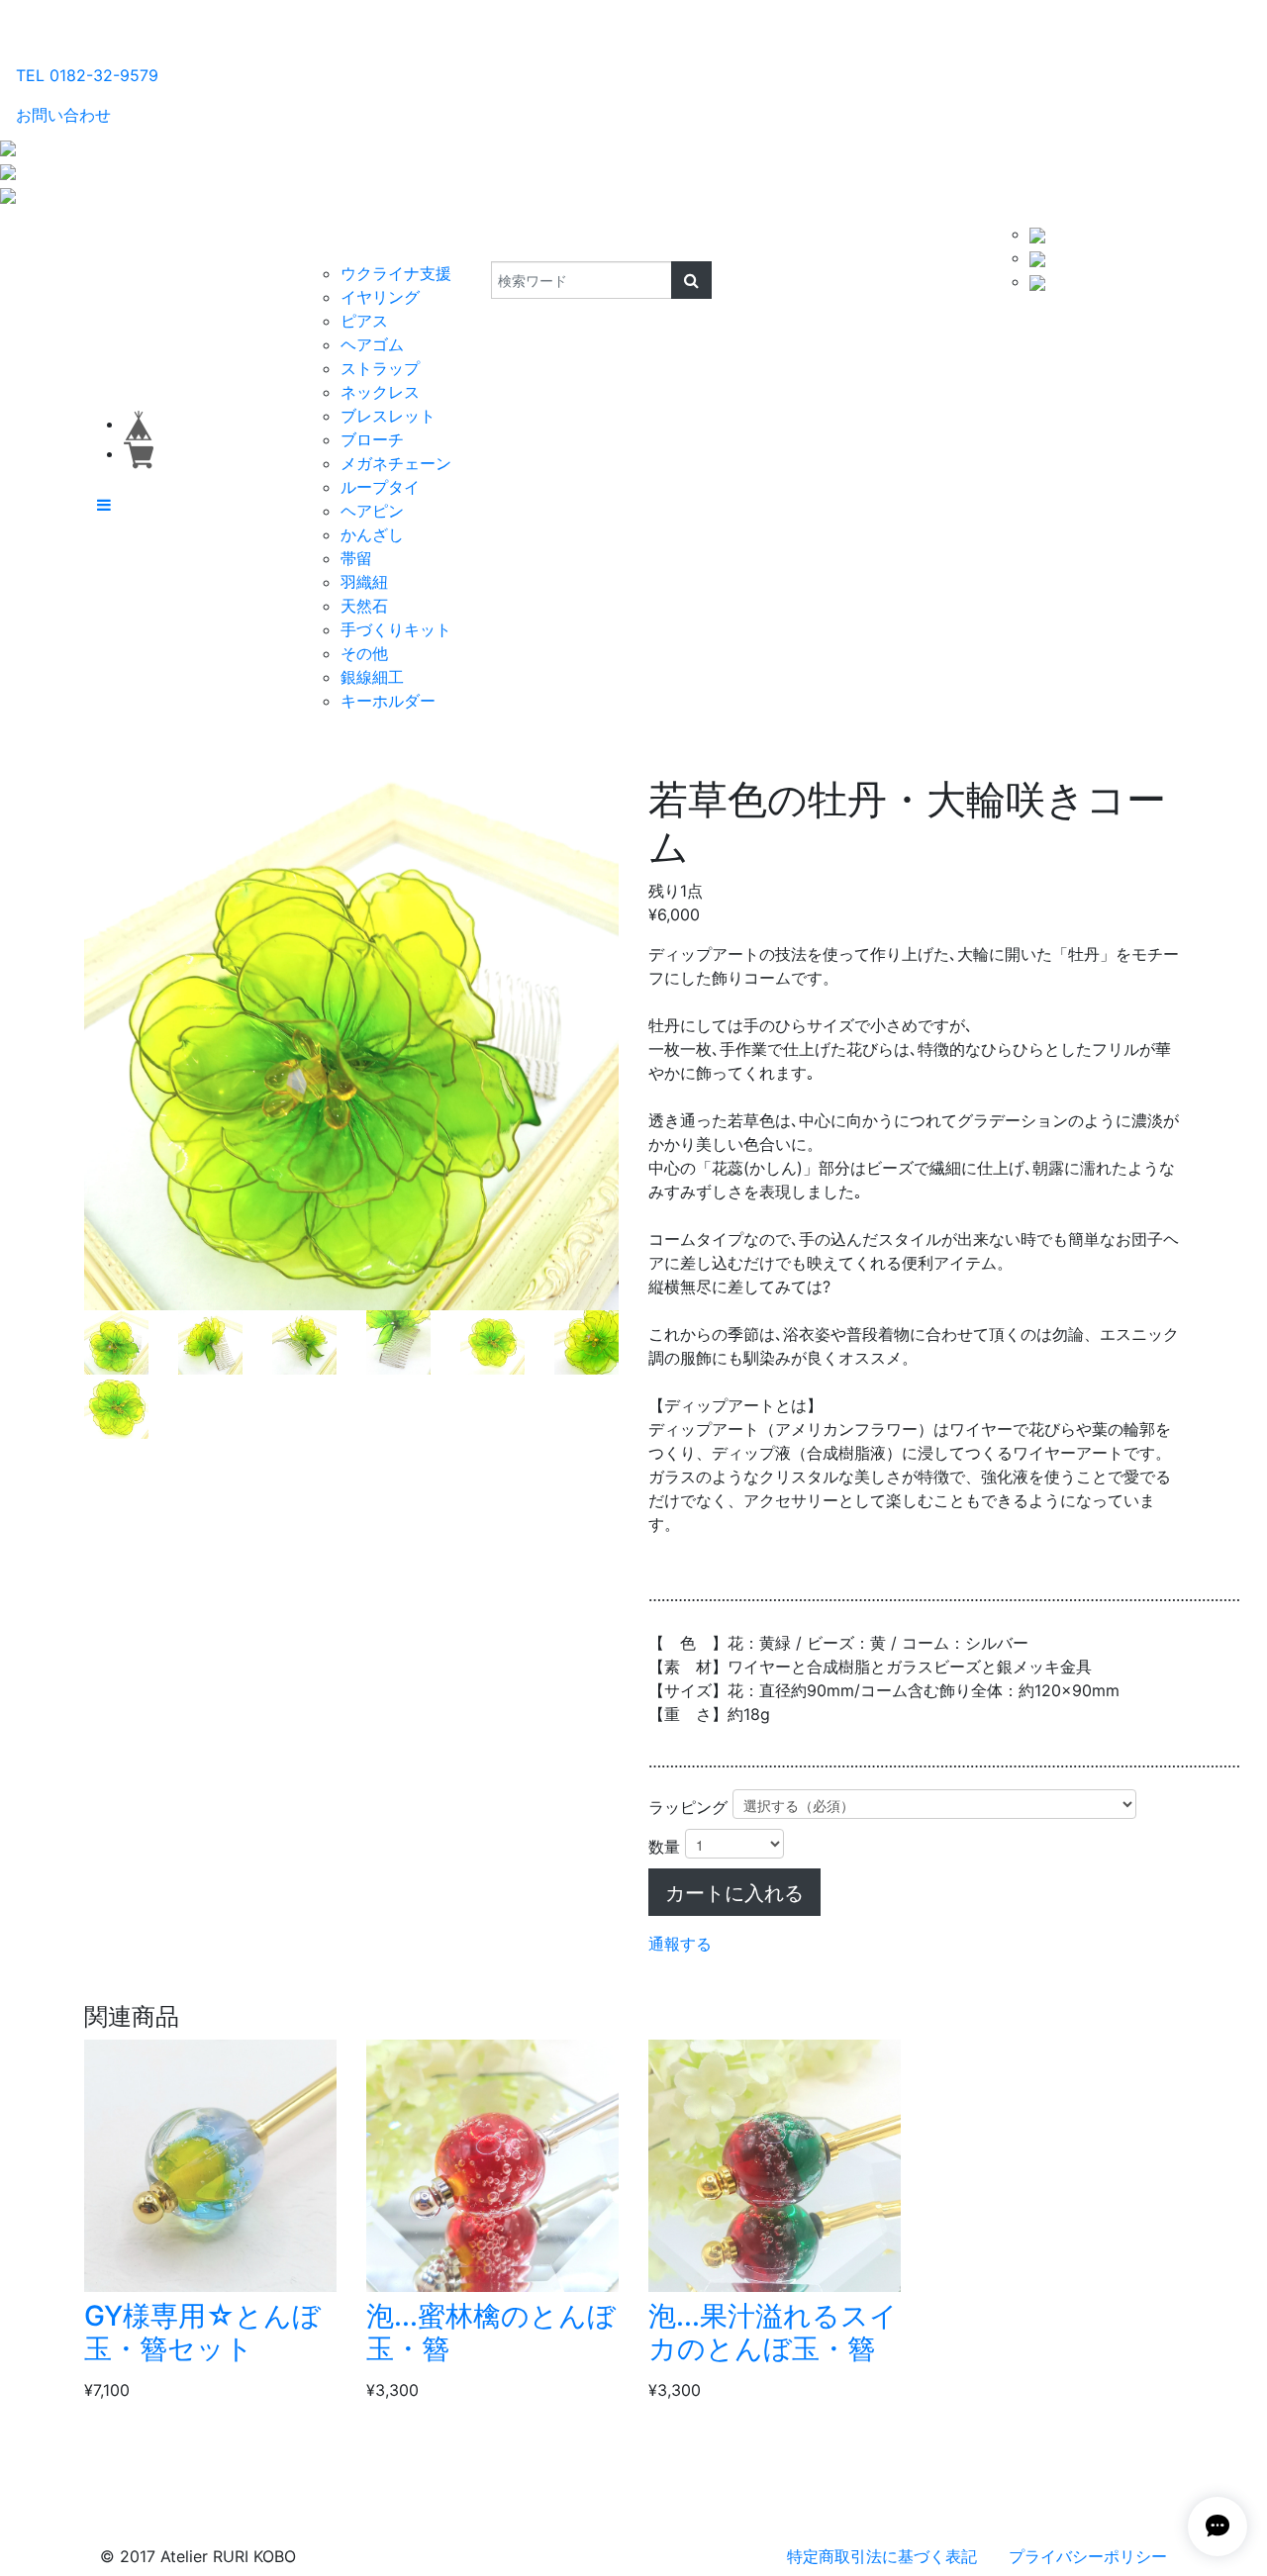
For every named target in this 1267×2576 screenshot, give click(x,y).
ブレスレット (388, 416)
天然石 (364, 606)
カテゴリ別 (351, 241)
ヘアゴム (372, 344)
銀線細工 (372, 677)
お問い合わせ (63, 115)
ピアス (364, 321)
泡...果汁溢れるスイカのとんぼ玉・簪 (773, 2333)
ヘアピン (372, 511)
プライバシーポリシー (1088, 2556)
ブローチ (372, 439)
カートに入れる (734, 1892)
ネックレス (380, 392)
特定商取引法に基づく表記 (882, 2556)
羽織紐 (364, 582)
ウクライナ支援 (396, 273)
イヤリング (380, 297)
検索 (478, 241)
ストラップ (380, 368)
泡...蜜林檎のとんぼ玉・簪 (491, 2333)
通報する (680, 1944)
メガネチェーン (396, 463)
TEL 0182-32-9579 (87, 75)
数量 (664, 1847)
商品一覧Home (239, 241)
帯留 (356, 558)
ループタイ (380, 487)
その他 (364, 653)
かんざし (372, 534)
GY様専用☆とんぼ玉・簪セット (202, 2333)
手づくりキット (396, 629)
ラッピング (688, 1807)
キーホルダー (388, 701)
